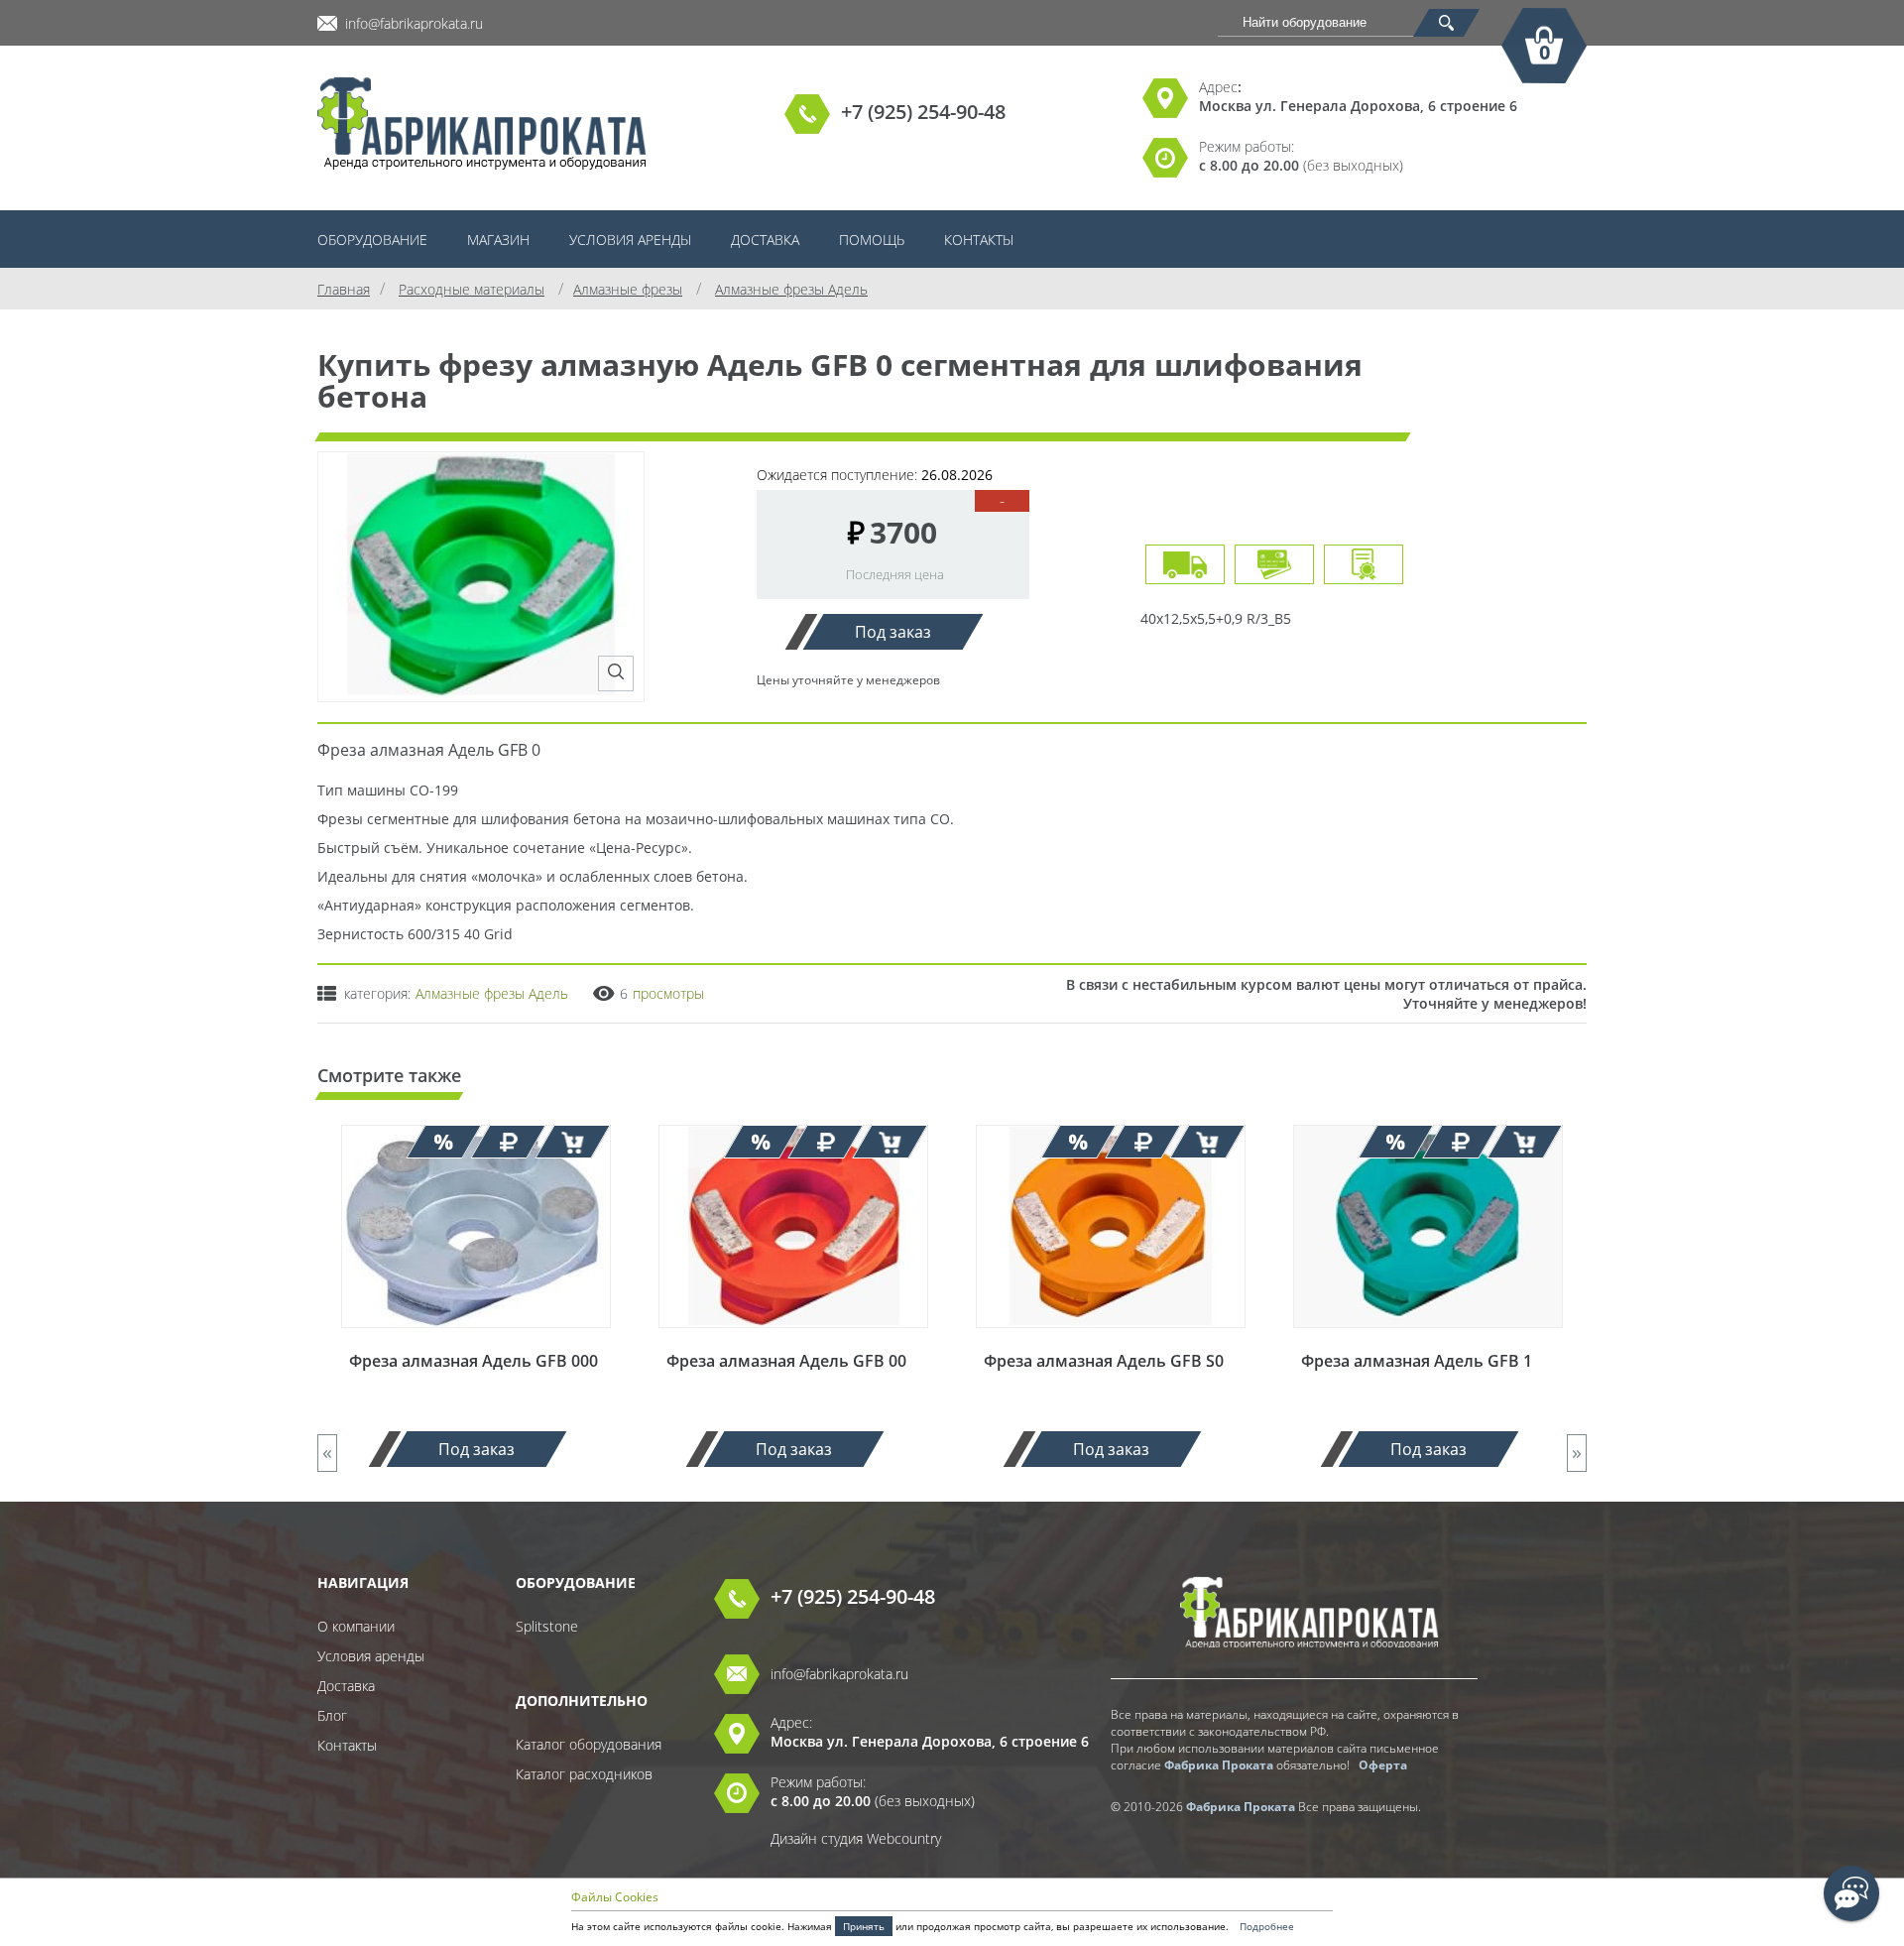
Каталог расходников (584, 1774)
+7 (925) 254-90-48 (923, 112)
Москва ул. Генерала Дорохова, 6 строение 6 (1358, 106)
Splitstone (547, 1626)
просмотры (668, 993)
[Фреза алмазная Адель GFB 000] (476, 1340)
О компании (356, 1626)
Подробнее (1267, 1926)
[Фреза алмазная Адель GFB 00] (793, 1340)
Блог (332, 1715)
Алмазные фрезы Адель (492, 993)
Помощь (872, 240)
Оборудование (372, 240)
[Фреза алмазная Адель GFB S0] (1111, 1340)
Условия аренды (630, 240)
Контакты (979, 240)
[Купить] (573, 1142)
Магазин (498, 240)
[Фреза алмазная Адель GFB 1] (1428, 1340)
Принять (864, 1926)
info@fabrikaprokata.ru (414, 23)
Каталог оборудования (589, 1744)
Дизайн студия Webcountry (856, 1838)
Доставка (765, 240)
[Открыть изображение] (616, 673)
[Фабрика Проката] (482, 125)
